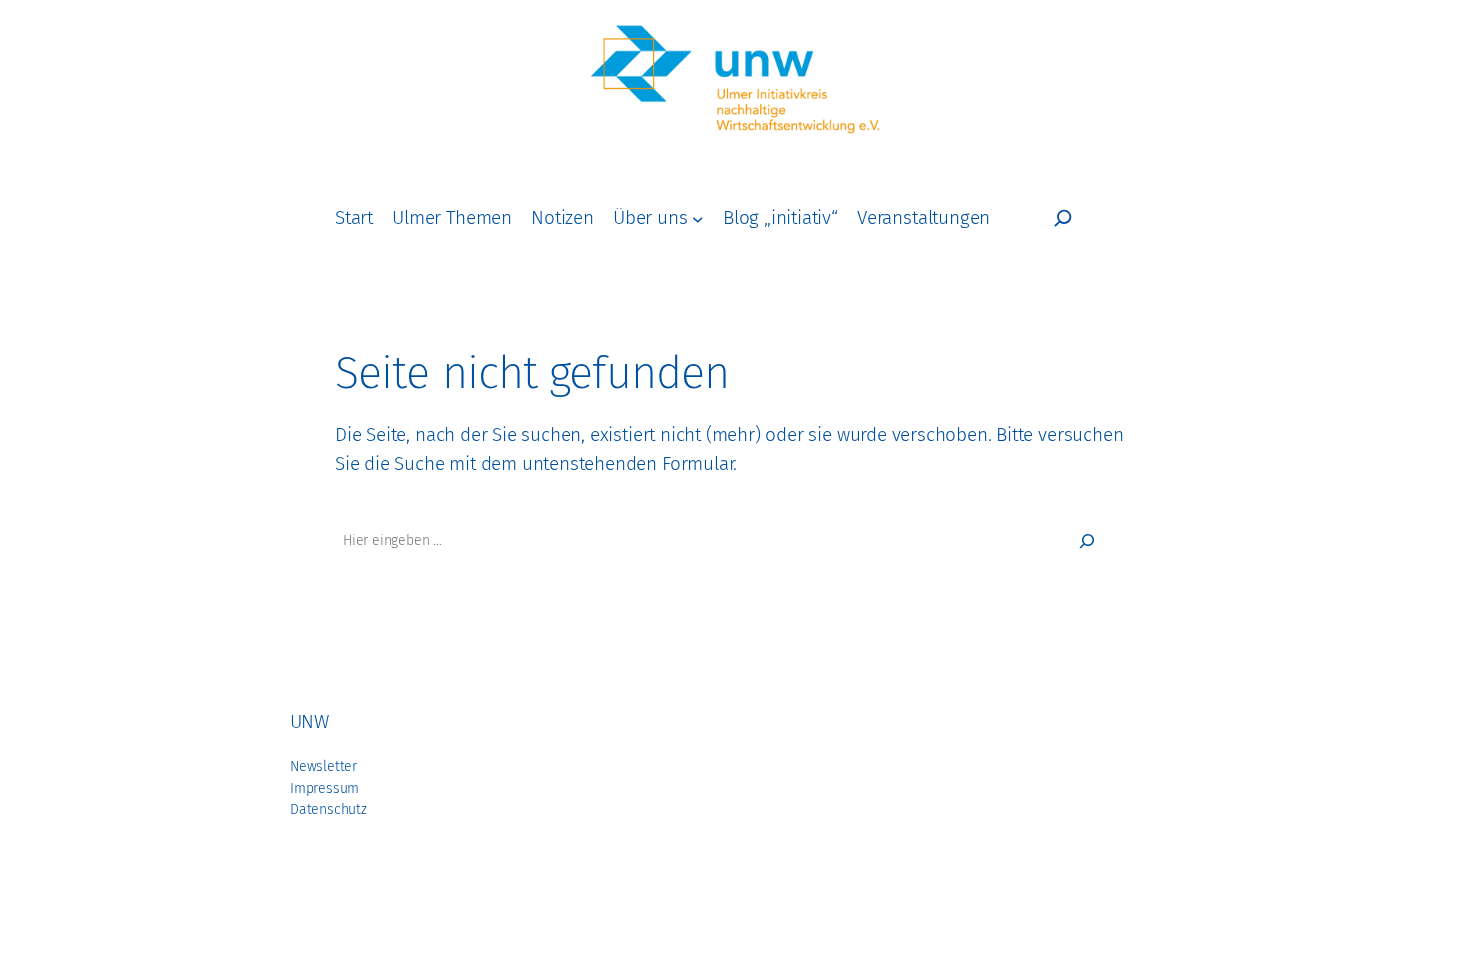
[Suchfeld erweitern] (1063, 218)
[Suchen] (1087, 541)
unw (309, 721)
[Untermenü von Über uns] (698, 218)
